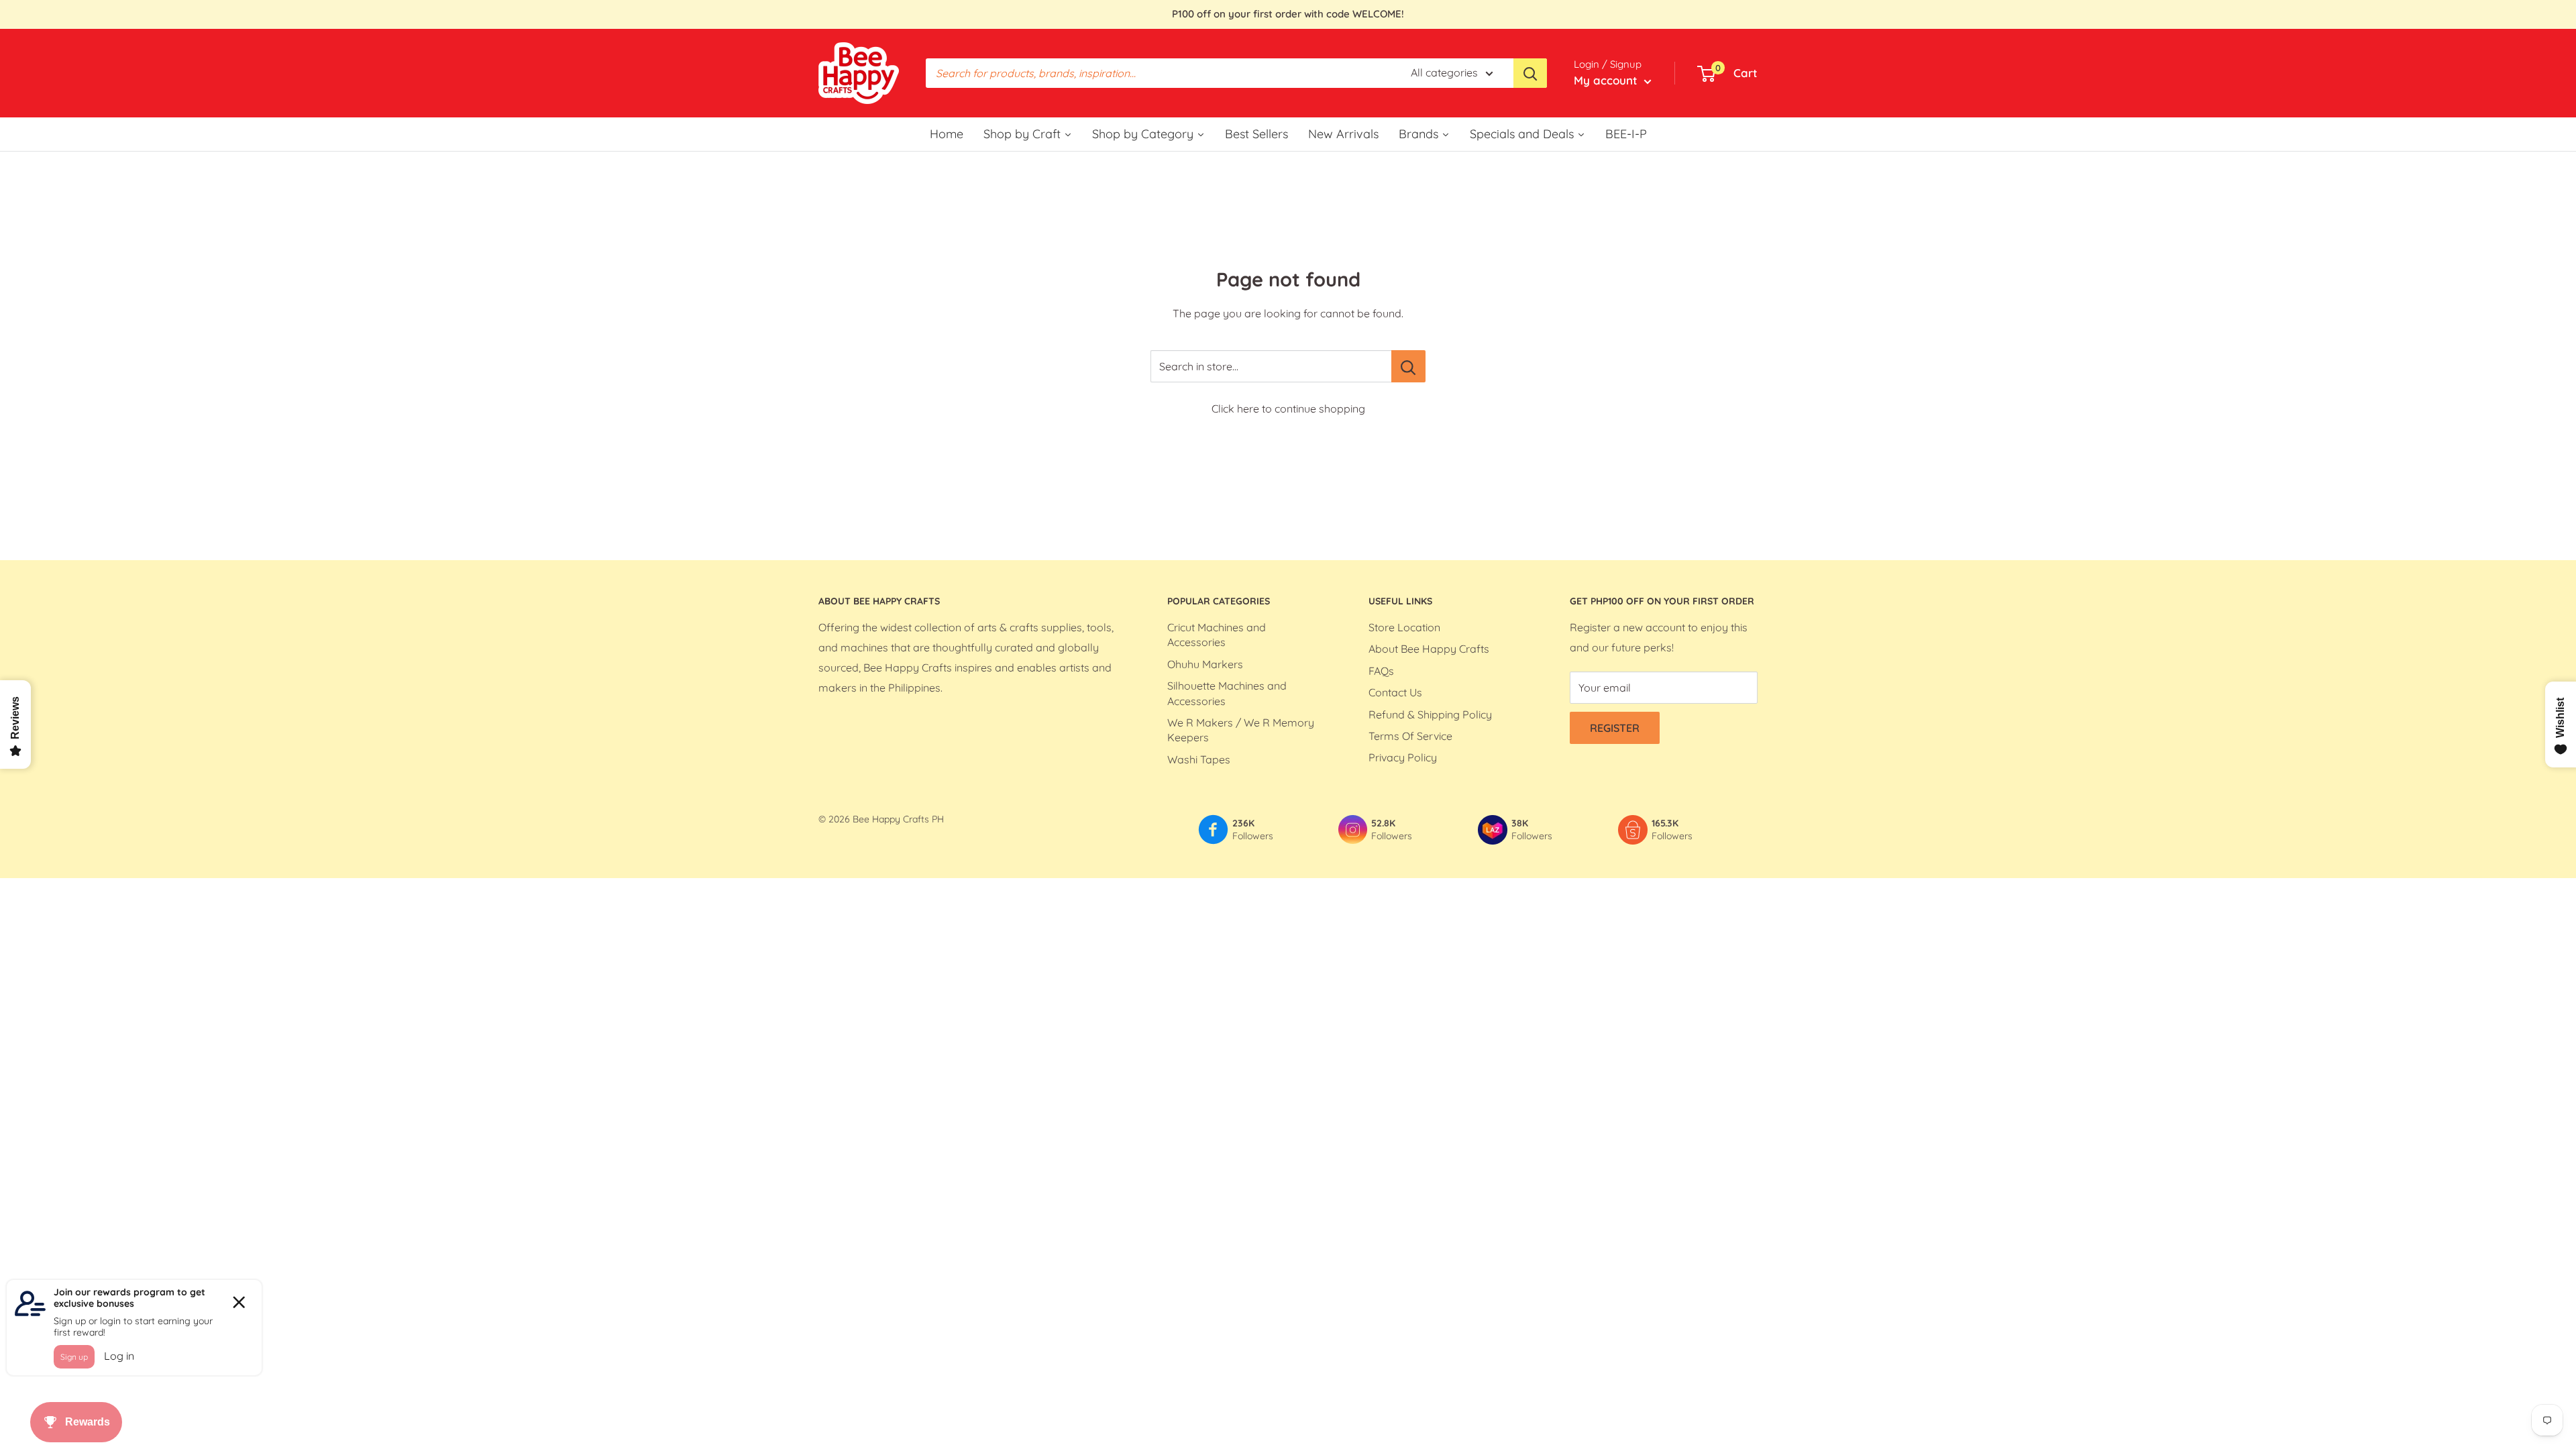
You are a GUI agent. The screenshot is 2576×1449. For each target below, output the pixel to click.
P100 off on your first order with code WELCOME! (1288, 14)
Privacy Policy (1403, 757)
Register (1615, 728)
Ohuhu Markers (1205, 664)
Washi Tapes (1199, 759)
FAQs (1381, 671)
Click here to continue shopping (1288, 409)
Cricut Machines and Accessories (1217, 635)
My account (1607, 80)
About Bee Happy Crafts (1429, 649)
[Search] (1530, 73)
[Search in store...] (1408, 366)
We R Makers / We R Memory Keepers (1241, 730)
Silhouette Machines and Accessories (1227, 693)
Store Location (1404, 627)
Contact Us (1395, 692)
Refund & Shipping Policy (1430, 714)
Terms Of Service (1410, 736)
